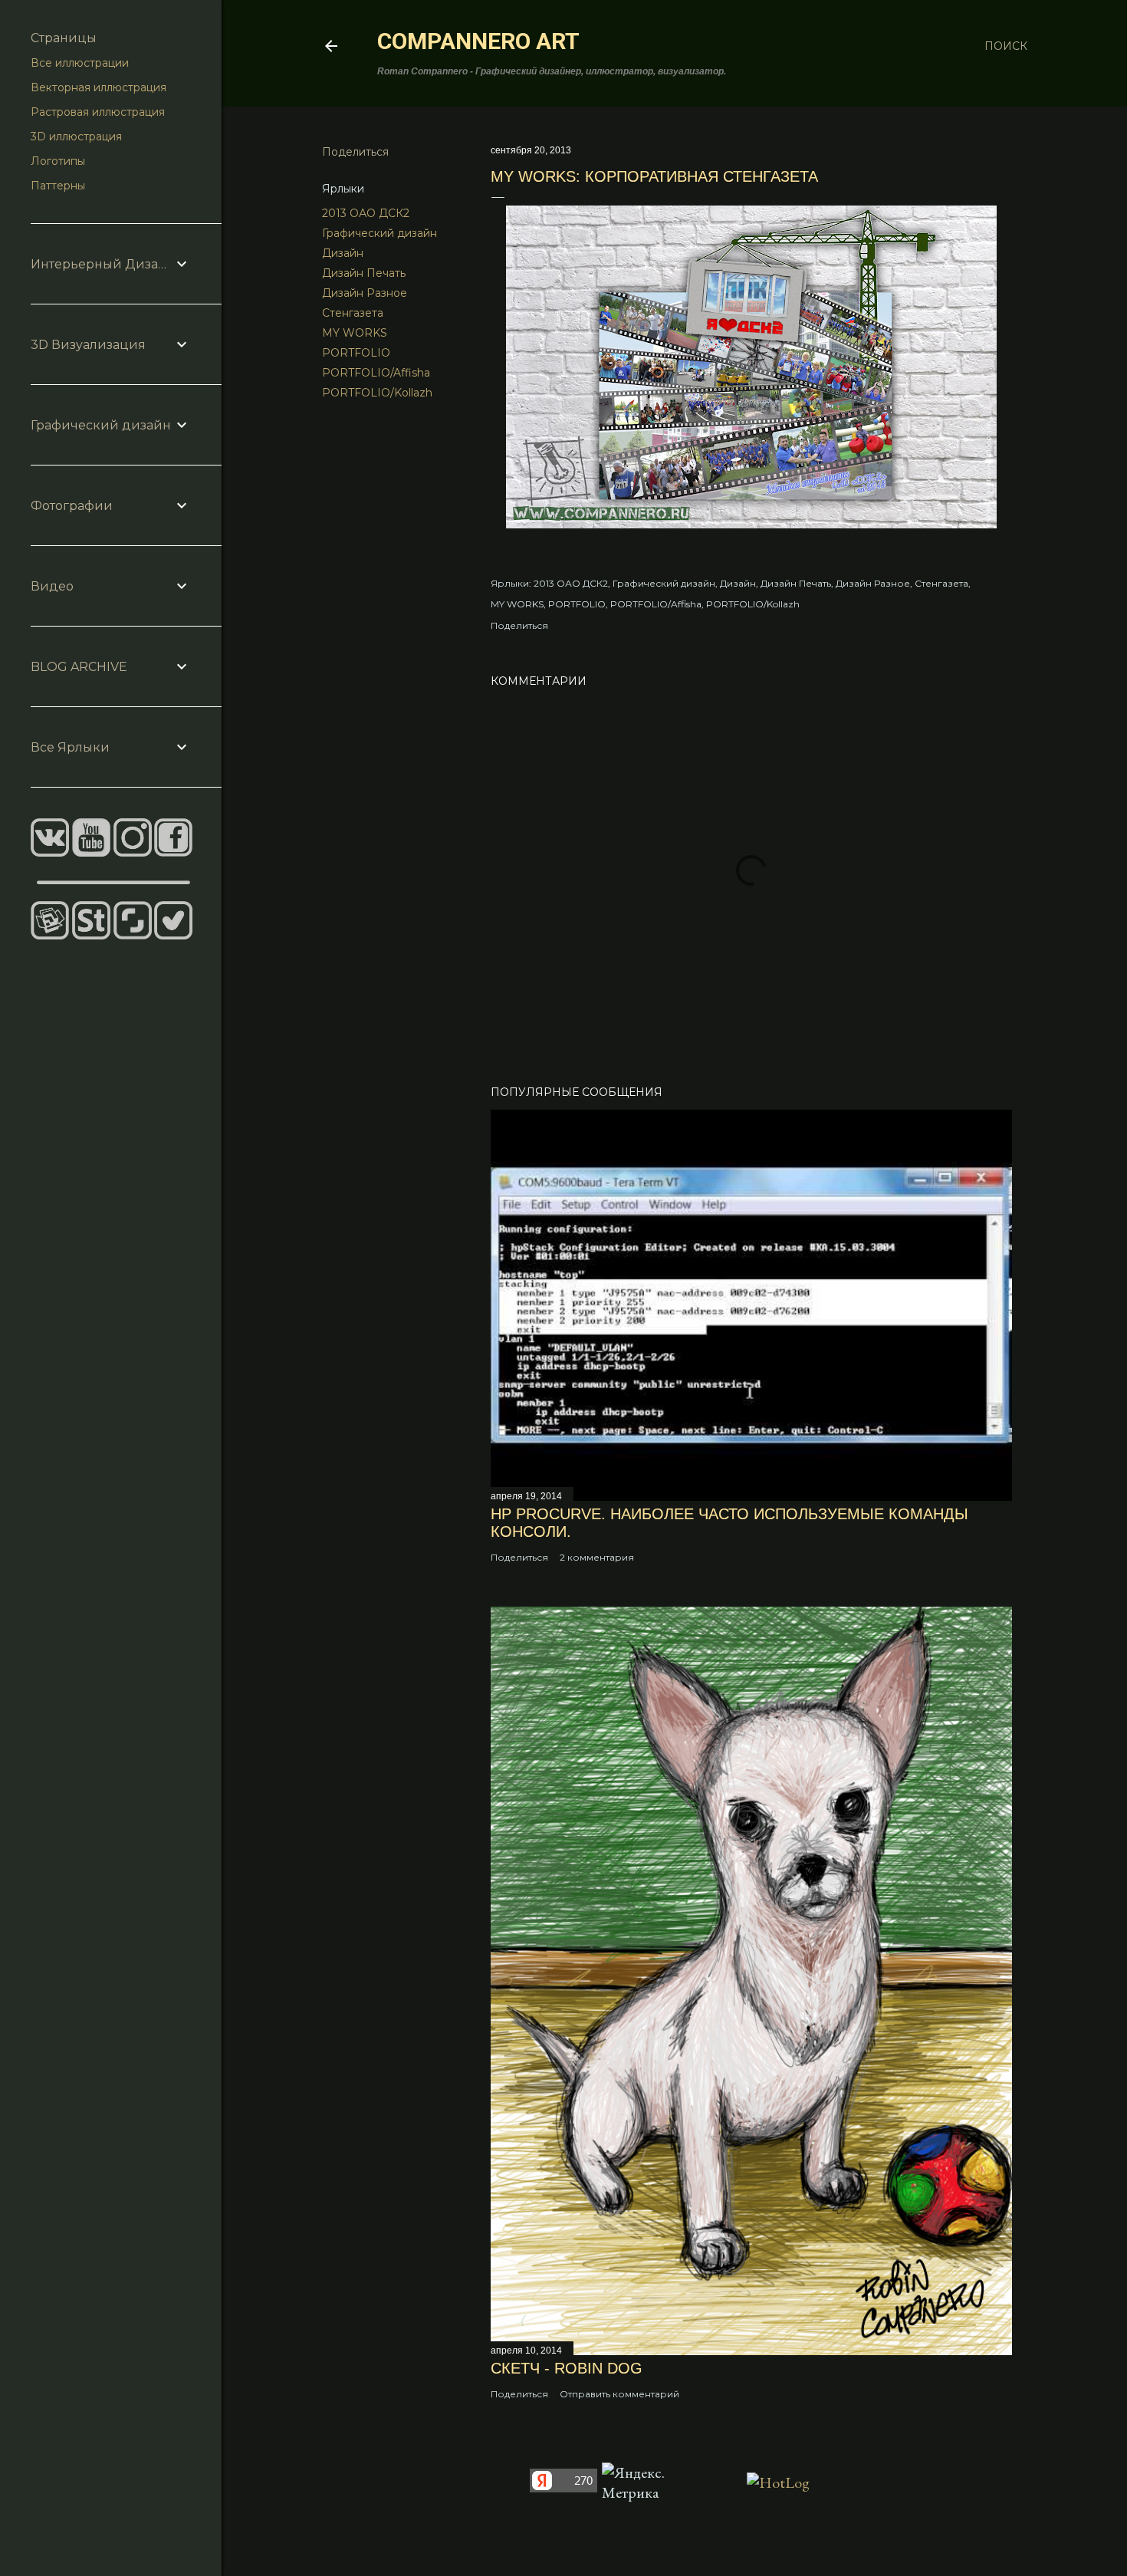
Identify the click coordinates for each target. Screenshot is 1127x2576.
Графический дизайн (379, 233)
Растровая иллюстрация (98, 112)
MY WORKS (355, 333)
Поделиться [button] (355, 152)
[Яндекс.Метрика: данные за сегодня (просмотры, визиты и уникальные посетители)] (638, 2482)
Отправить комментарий (619, 2394)
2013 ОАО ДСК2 (366, 213)
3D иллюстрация (76, 137)
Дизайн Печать (364, 273)
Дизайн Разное (365, 293)
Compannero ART (478, 41)
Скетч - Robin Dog (567, 2368)
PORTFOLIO (356, 353)
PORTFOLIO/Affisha (376, 373)
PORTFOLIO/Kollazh (377, 393)
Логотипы (58, 161)
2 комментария (597, 1557)
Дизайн (343, 253)
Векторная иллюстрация (99, 87)
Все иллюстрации (80, 63)
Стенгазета (353, 313)
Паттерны (58, 186)
